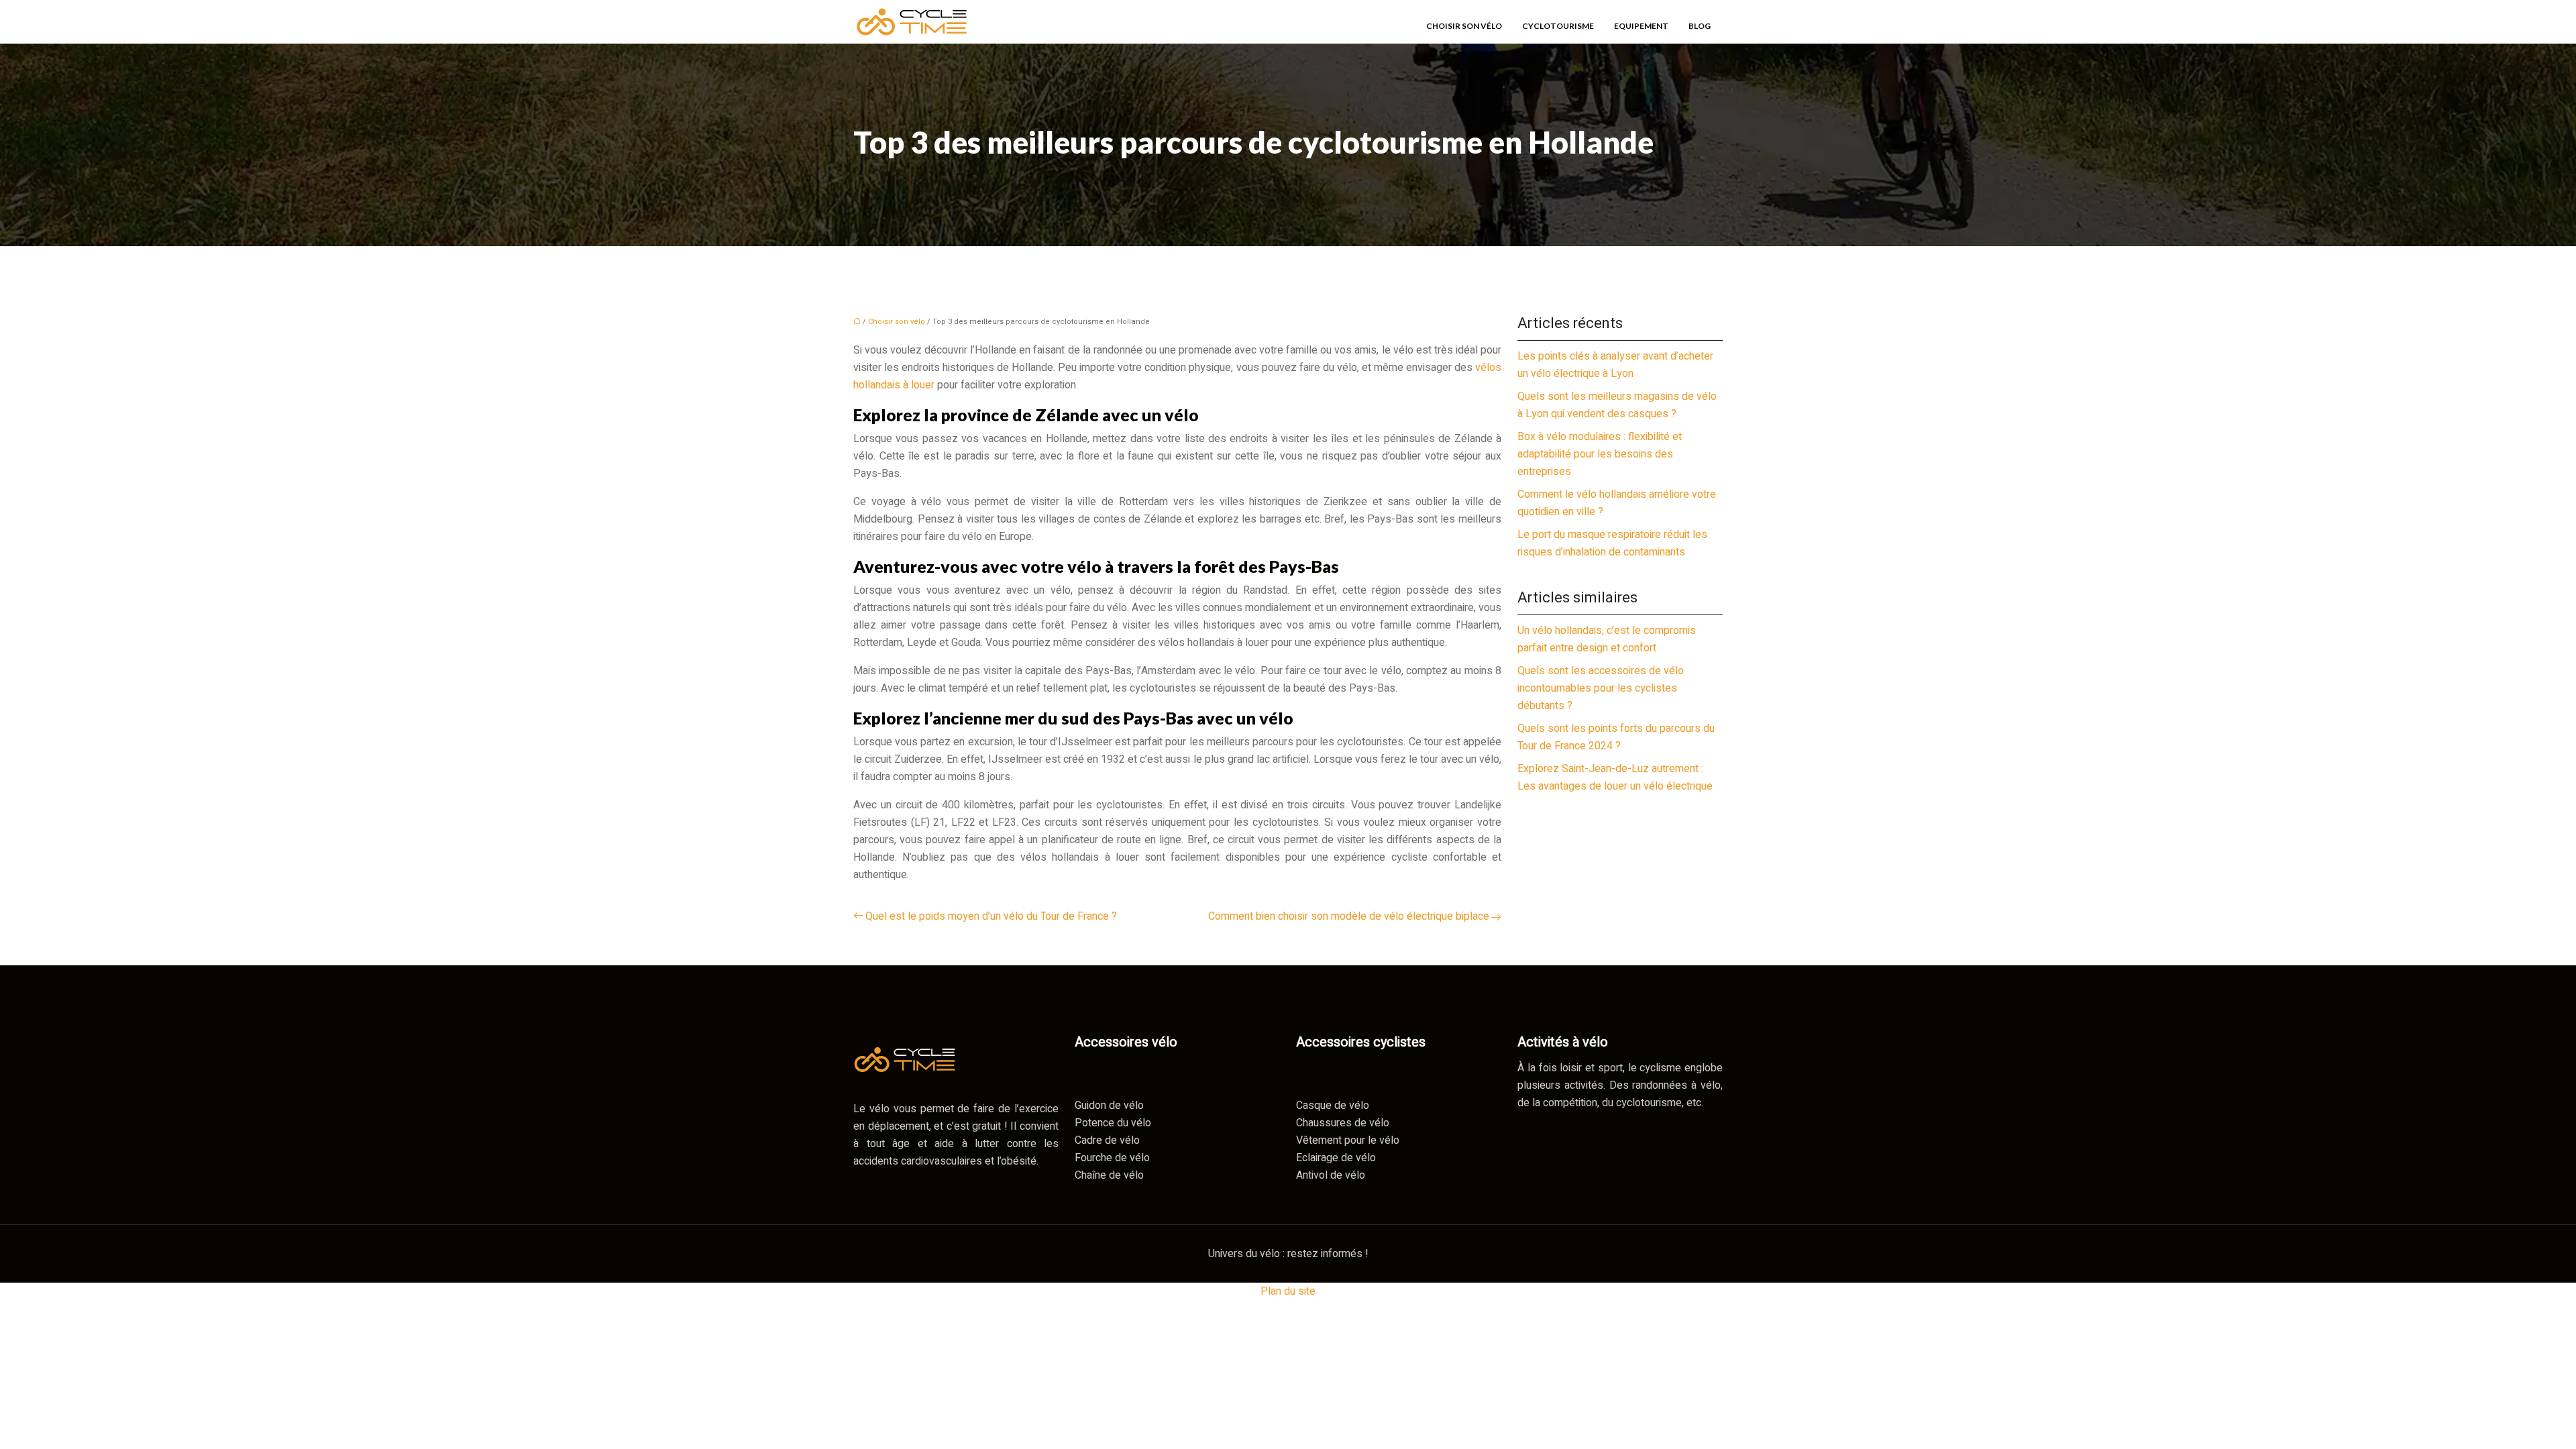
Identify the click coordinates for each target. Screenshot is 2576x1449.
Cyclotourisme (1558, 26)
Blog (1700, 26)
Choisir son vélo (1464, 26)
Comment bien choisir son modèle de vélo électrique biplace (1349, 916)
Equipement (1641, 26)
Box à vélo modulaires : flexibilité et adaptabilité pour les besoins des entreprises (1600, 454)
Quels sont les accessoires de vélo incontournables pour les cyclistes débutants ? (1601, 688)
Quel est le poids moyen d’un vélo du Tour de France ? (991, 916)
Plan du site (1288, 1291)
